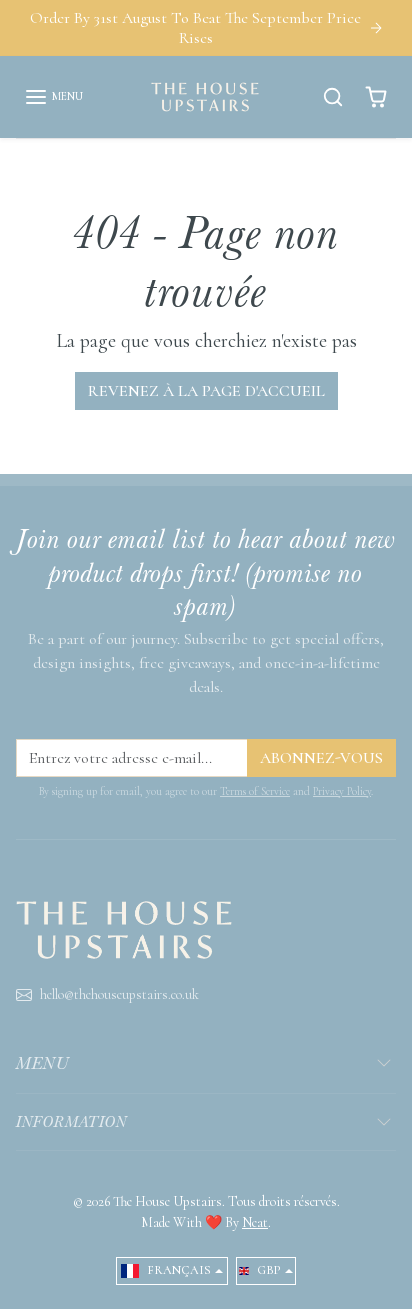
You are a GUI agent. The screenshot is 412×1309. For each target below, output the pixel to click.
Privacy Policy (342, 791)
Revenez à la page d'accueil (206, 391)
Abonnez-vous (321, 758)
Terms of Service (255, 791)
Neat (255, 1222)
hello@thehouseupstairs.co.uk (119, 994)
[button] (53, 97)
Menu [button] (42, 1063)
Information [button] (71, 1121)
